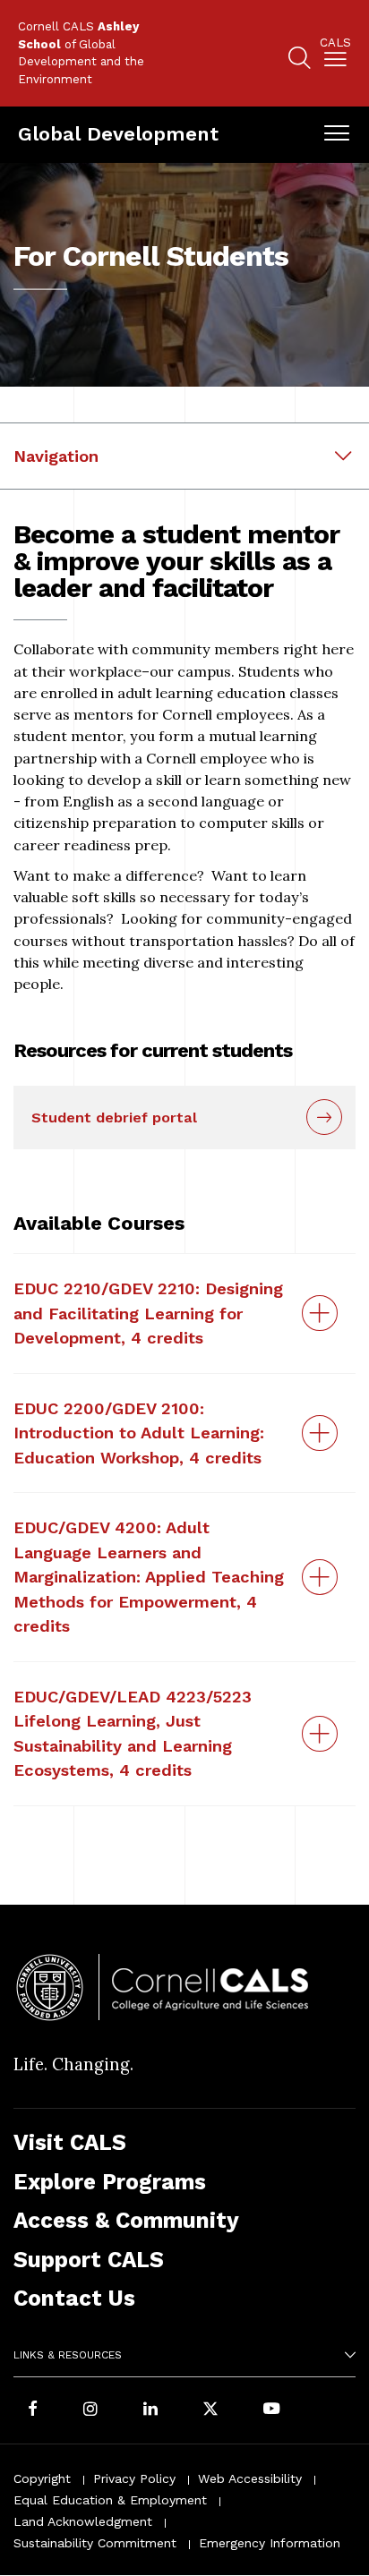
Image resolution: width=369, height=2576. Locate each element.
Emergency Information (270, 2543)
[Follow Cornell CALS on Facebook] (33, 2410)
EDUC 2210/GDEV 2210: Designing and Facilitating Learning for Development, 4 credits (148, 1313)
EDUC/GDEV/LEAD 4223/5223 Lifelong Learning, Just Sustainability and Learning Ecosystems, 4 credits (133, 1734)
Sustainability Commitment (95, 2543)
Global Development (118, 134)
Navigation (56, 456)
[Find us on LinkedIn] (150, 2410)
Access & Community (126, 2220)
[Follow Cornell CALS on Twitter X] (210, 2410)
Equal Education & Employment (110, 2500)
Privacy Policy (134, 2478)
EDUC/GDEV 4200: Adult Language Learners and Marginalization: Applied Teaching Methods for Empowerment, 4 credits (149, 1577)
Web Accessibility (250, 2478)
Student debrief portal (114, 1117)
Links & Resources (68, 2355)
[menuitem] (335, 55)
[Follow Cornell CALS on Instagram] (90, 2410)
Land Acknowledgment (83, 2521)
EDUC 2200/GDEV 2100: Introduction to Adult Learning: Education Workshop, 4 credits (139, 1433)
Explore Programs (110, 2182)
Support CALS (89, 2260)
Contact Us (74, 2298)
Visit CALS (70, 2142)
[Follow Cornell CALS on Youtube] (271, 2410)
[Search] (300, 60)
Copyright (42, 2478)
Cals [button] (335, 43)
